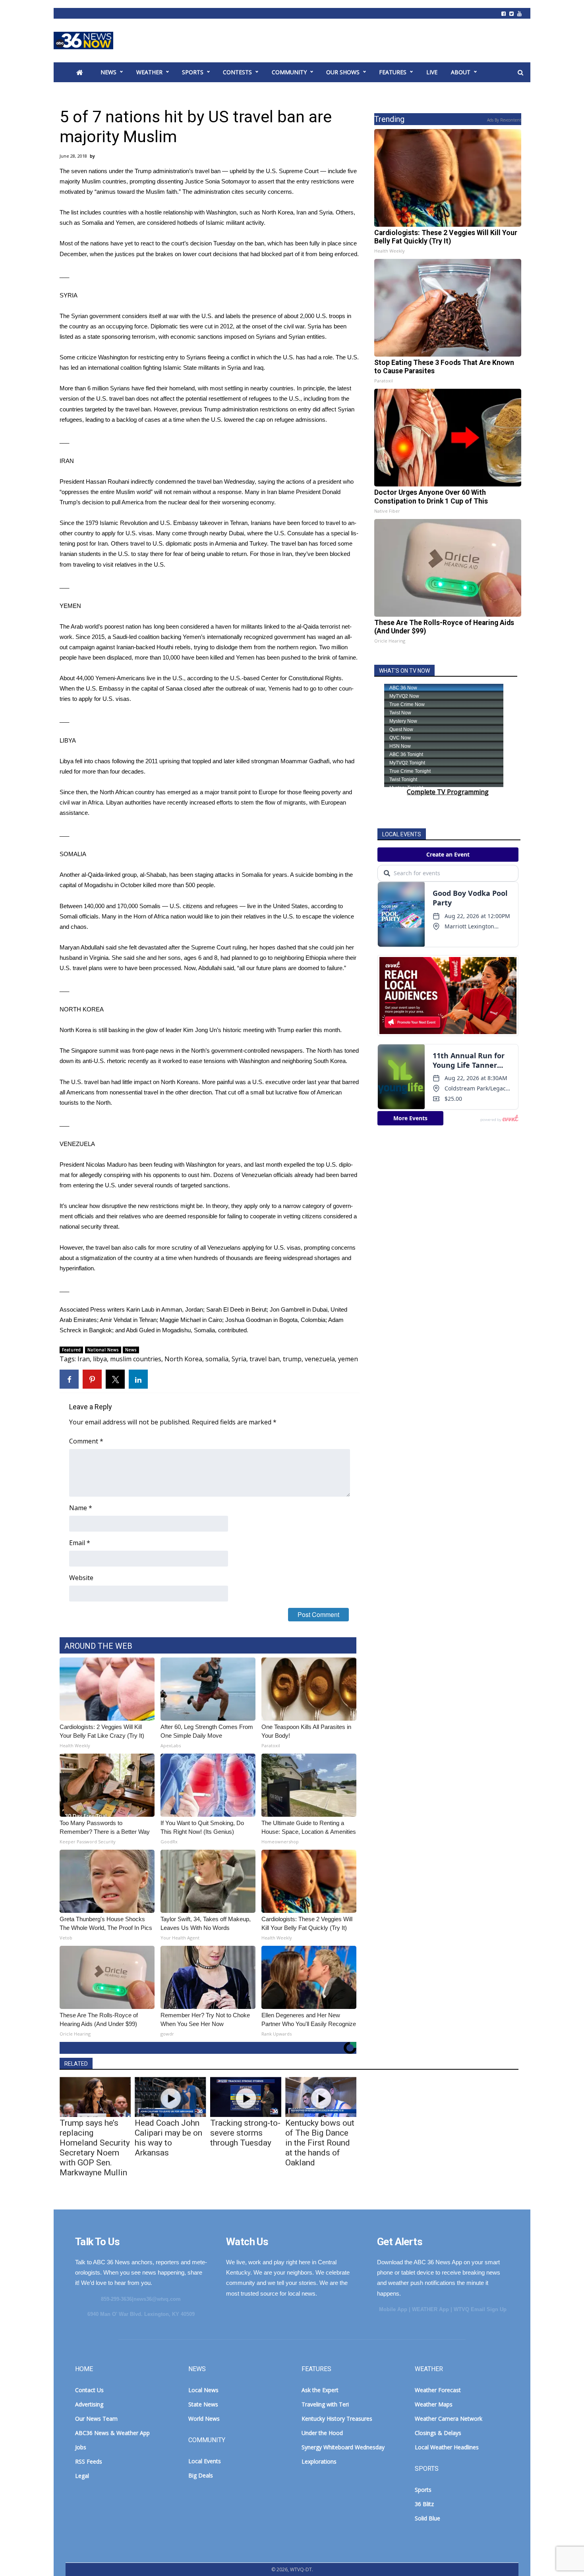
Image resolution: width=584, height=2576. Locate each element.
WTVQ (83, 41)
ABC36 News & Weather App (112, 2433)
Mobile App (393, 2309)
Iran (84, 1359)
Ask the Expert (320, 2390)
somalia (217, 1359)
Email (80, 1543)
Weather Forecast (438, 2390)
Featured (71, 1350)
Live (432, 72)
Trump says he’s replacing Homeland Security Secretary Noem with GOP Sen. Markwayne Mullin (95, 2148)
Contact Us (89, 2390)
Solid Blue (427, 2518)
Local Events (205, 2461)
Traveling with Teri (325, 2404)
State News (203, 2404)
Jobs (81, 2447)
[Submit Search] (520, 73)
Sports (193, 72)
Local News (203, 2390)
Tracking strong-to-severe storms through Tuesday (245, 2133)
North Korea (183, 1359)
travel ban (265, 1359)
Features (393, 72)
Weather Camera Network (449, 2419)
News (108, 72)
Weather (149, 72)
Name (81, 1508)
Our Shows (343, 72)
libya (100, 1359)
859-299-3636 (116, 2299)
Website (81, 1578)
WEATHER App (430, 2309)
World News (204, 2419)
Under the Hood (322, 2433)
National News (103, 1350)
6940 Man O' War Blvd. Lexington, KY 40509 (141, 2314)
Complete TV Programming (448, 792)
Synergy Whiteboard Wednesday (343, 2447)
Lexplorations (319, 2461)
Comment (86, 1441)
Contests (237, 72)
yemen (348, 1359)
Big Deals (201, 2475)
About (461, 72)
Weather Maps (434, 2404)
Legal (82, 2476)
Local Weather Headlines (447, 2447)
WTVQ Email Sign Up (480, 2309)
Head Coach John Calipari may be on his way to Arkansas (168, 2138)
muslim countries (136, 1359)
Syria (239, 1359)
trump (292, 1359)
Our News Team (96, 2419)
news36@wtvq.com (157, 2299)
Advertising (89, 2404)
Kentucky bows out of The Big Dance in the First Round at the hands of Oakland (320, 2143)
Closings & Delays (438, 2433)
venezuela (320, 1359)
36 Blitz (424, 2504)
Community (289, 72)
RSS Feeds (89, 2461)
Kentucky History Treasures (337, 2419)
